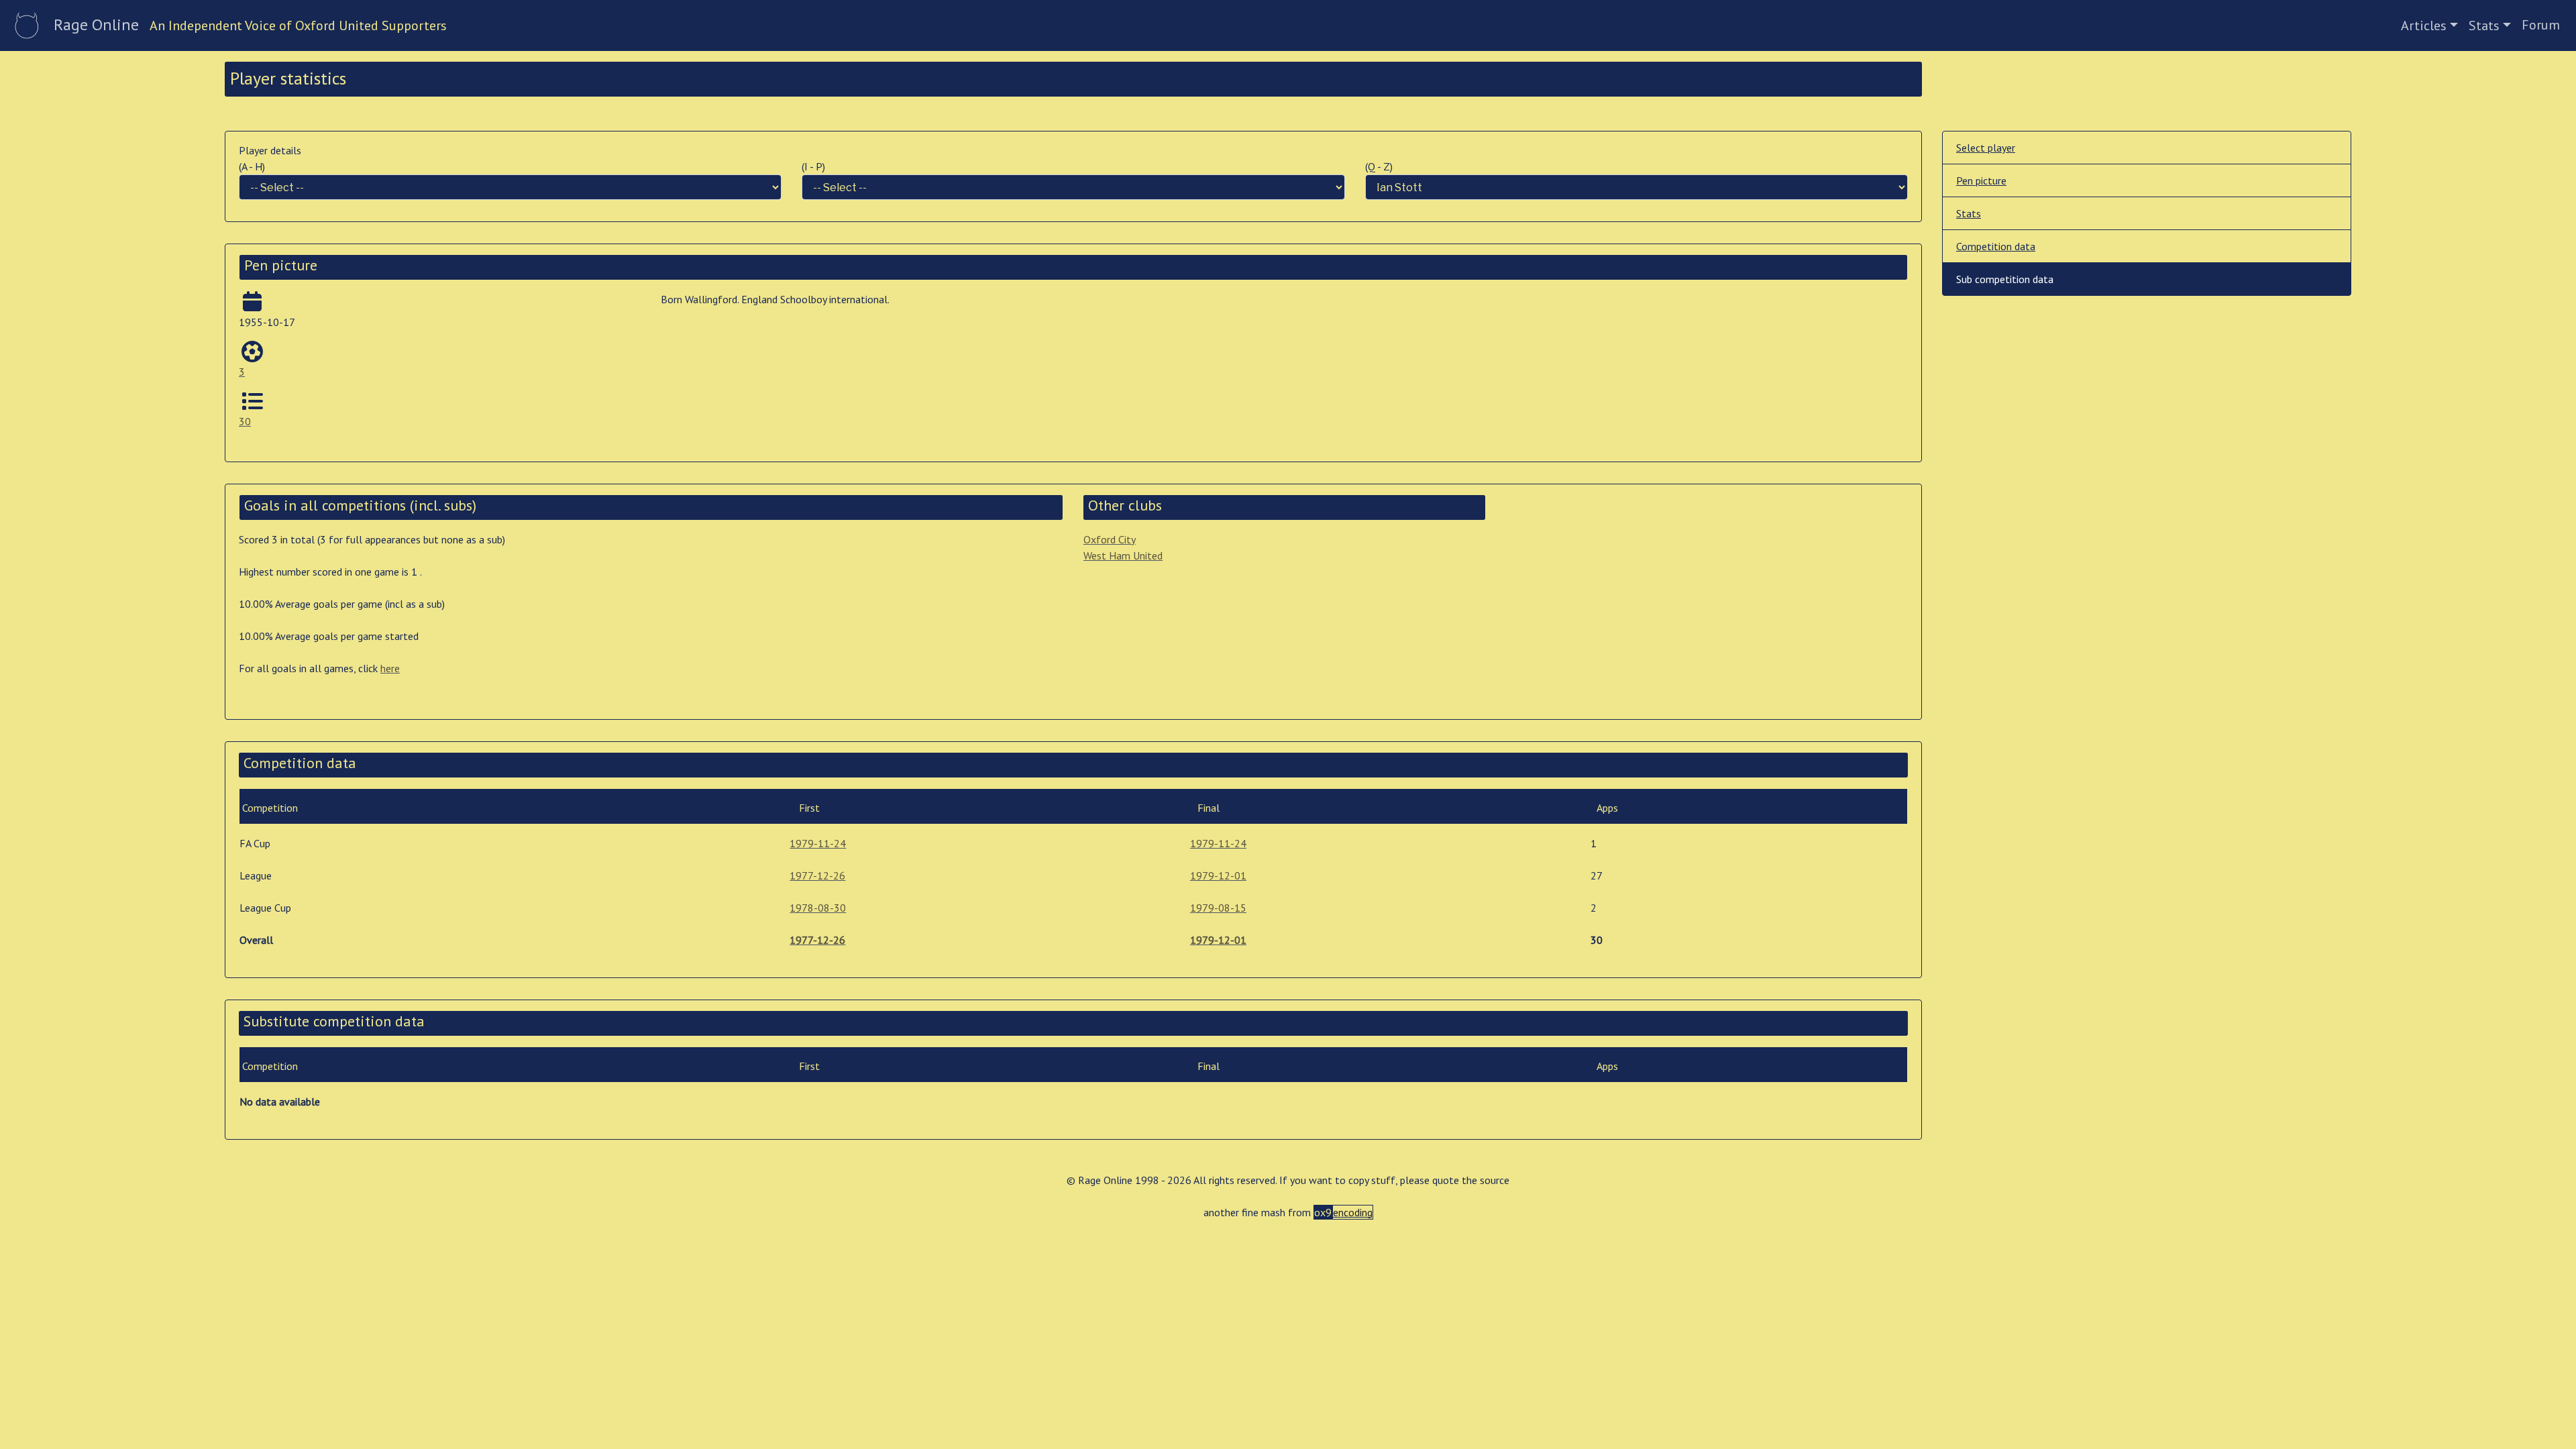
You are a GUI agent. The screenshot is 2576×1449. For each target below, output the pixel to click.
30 (245, 421)
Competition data (1996, 246)
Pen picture (1981, 180)
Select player (1986, 148)
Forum (2541, 25)
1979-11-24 (818, 843)
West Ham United (1123, 555)
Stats (2484, 25)
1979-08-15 (1218, 908)
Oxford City (1110, 539)
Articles (2424, 25)
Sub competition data (2005, 279)
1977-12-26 (817, 875)
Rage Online (96, 24)
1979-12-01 (1218, 875)
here (390, 668)
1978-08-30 (818, 908)
